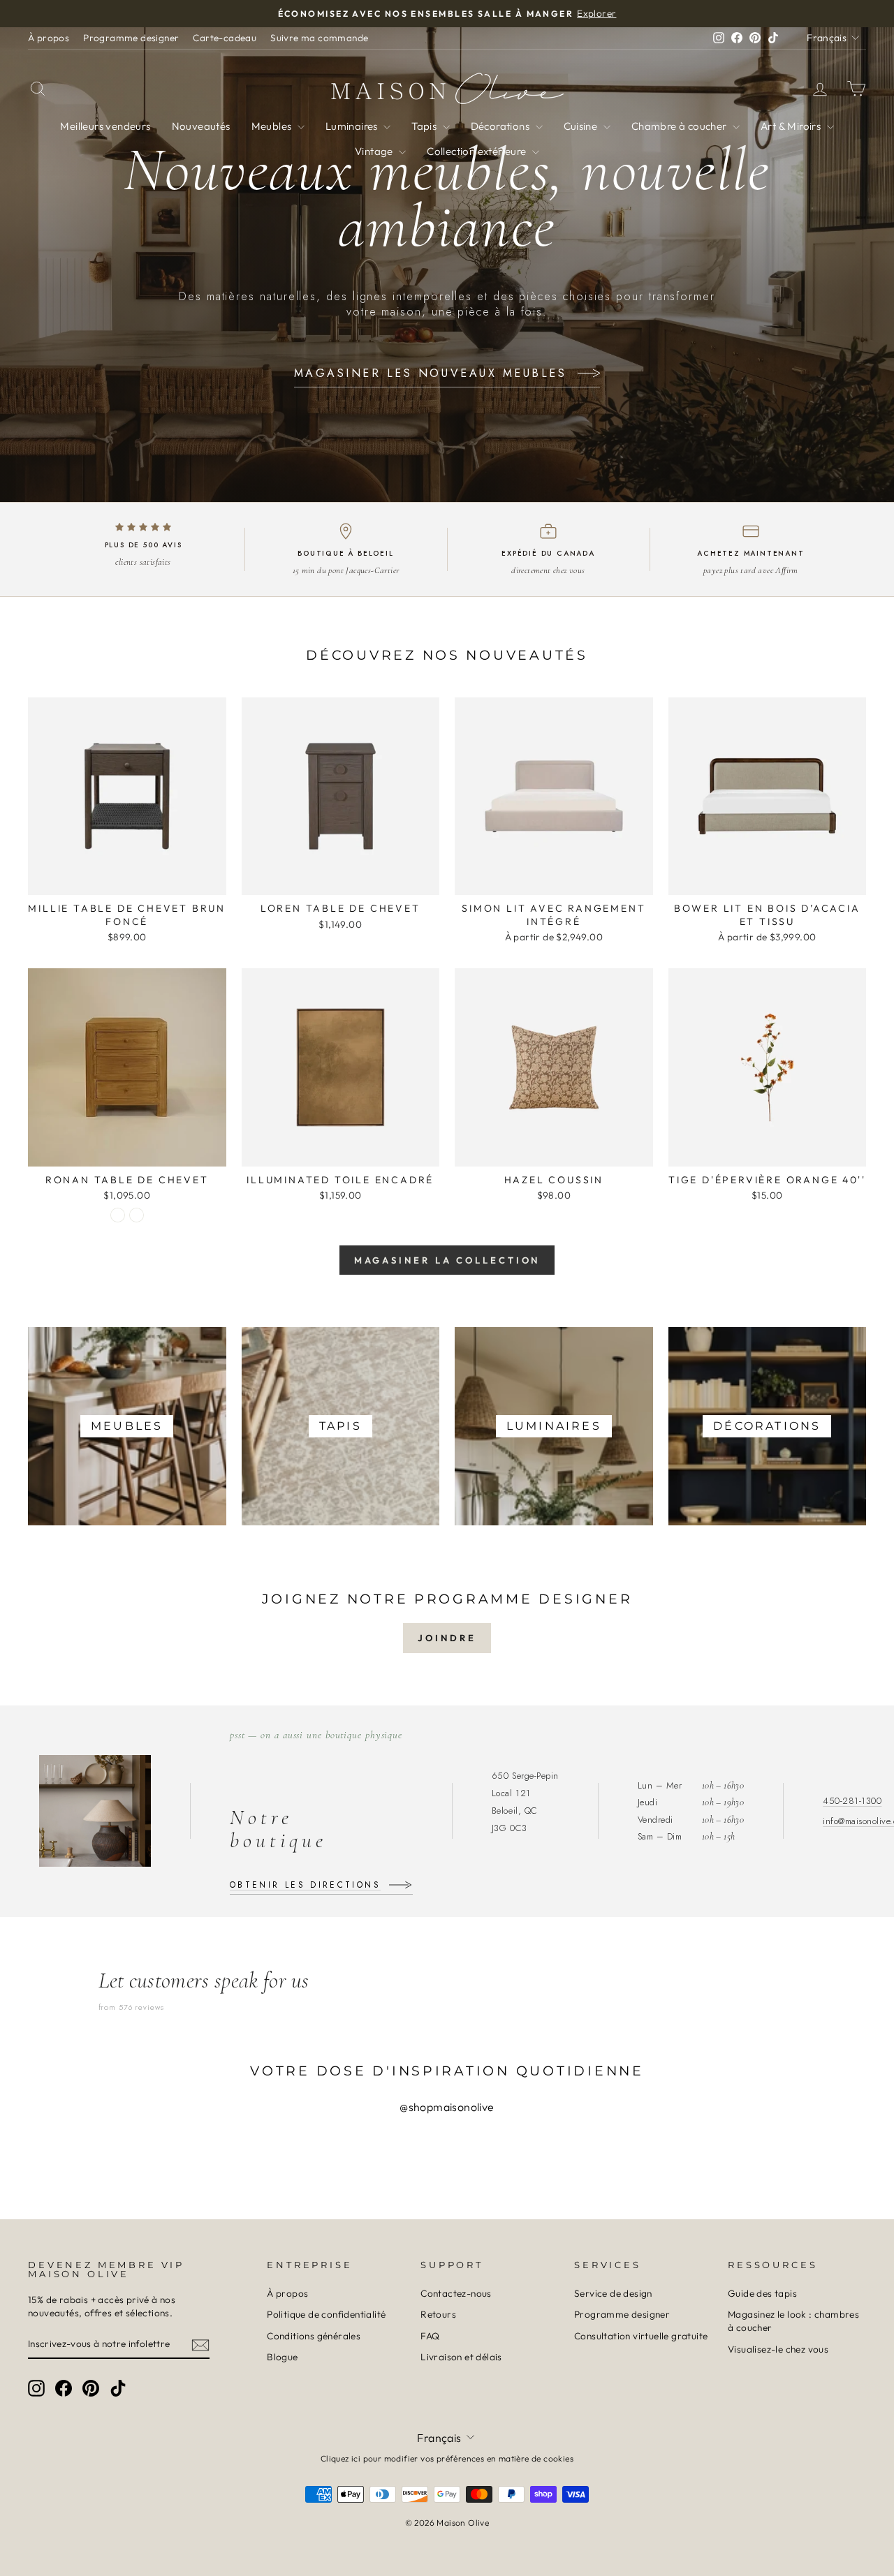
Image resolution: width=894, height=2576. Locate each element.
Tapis (425, 126)
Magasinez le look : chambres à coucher (793, 2321)
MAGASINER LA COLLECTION (447, 1260)
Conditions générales (314, 2336)
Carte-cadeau (225, 38)
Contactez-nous (456, 2293)
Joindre (447, 1638)
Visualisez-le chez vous (778, 2349)
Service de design (613, 2293)
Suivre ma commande (319, 38)
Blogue (282, 2357)
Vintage (375, 151)
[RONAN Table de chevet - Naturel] (118, 1215)
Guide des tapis (762, 2293)
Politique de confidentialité (326, 2314)
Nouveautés (201, 126)
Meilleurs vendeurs (105, 126)
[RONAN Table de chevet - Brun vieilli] (137, 1215)
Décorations (501, 126)
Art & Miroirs (792, 126)
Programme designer (131, 38)
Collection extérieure (478, 151)
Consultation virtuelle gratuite (641, 2336)
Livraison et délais (461, 2357)
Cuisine (582, 126)
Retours (438, 2314)
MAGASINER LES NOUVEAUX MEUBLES (431, 373)
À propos (49, 38)
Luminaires (353, 126)
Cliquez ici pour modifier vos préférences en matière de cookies (447, 2458)
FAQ (430, 2336)
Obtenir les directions (305, 1885)
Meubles (273, 126)
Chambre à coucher (680, 126)
